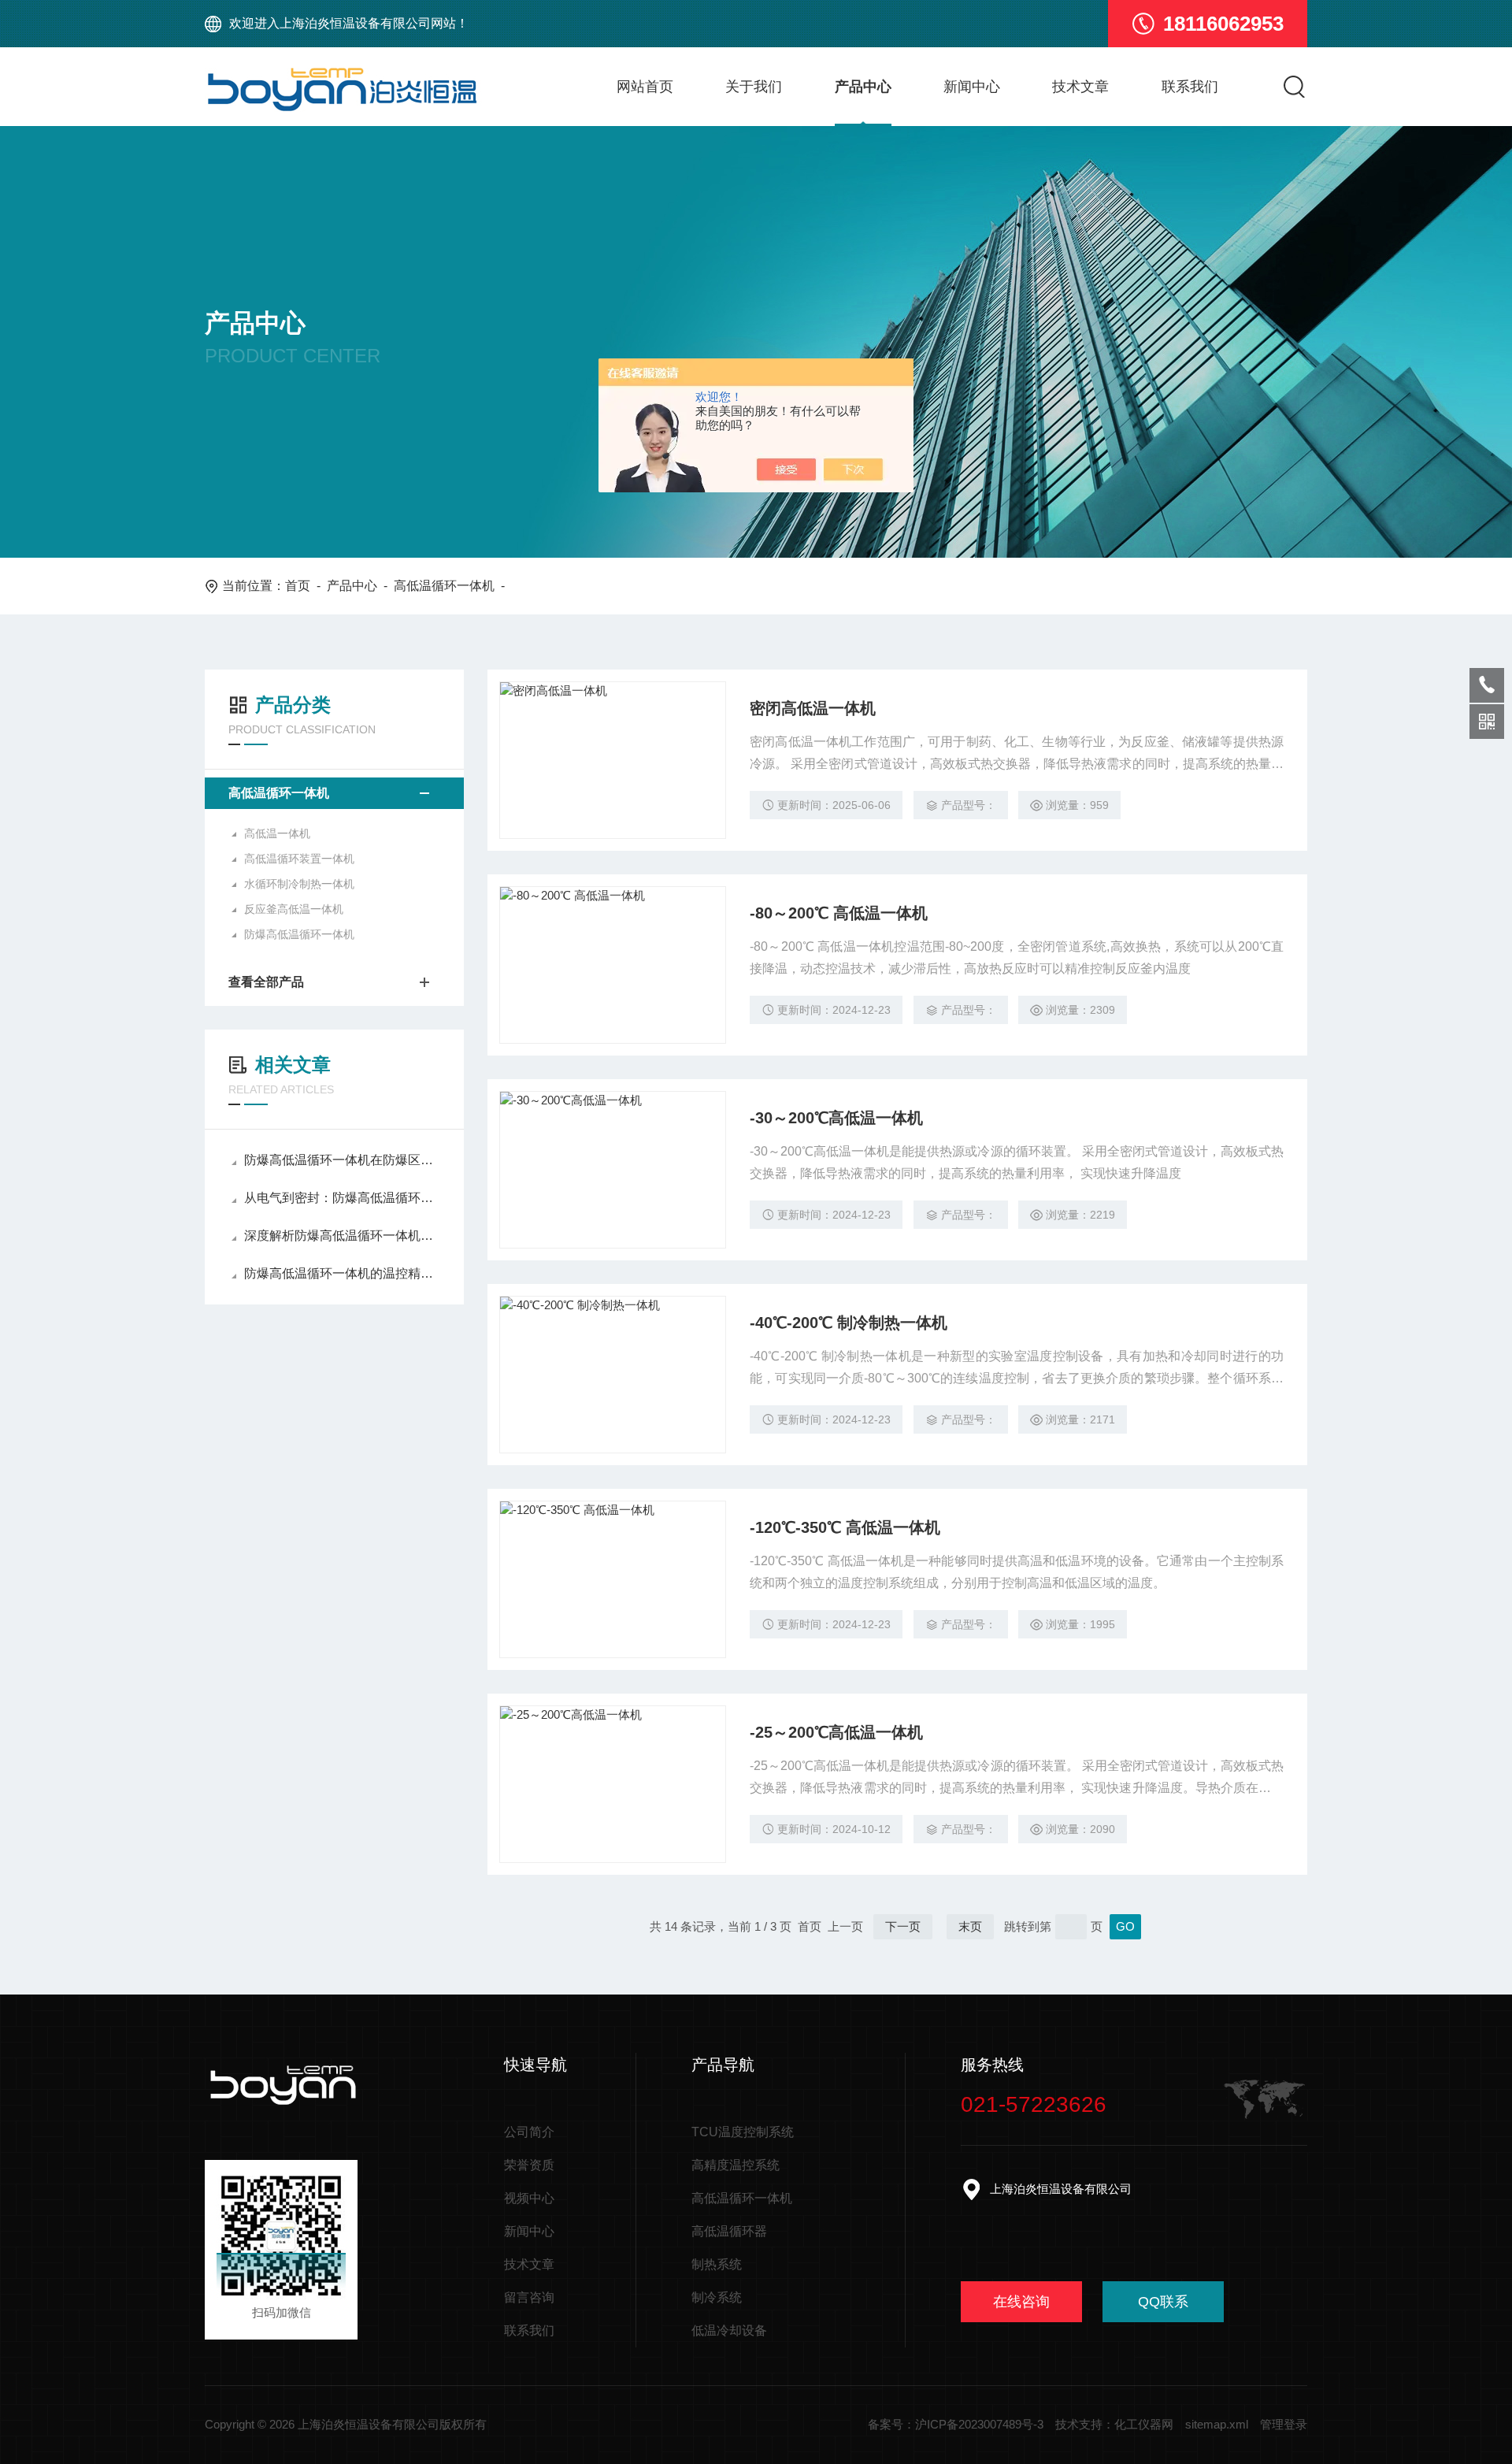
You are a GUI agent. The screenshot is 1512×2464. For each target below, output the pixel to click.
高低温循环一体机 (444, 586)
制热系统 (717, 2264)
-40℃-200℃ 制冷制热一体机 (849, 1323)
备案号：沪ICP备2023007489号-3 (956, 2424)
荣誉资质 (529, 2165)
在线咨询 (1021, 2302)
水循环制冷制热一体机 (299, 884)
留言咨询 (529, 2297)
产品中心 (863, 87)
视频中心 (529, 2198)
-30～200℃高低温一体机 (836, 1118)
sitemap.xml (1217, 2424)
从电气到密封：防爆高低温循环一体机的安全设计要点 (342, 1198)
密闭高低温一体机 (813, 708)
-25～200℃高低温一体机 (836, 1732)
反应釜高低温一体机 (294, 909)
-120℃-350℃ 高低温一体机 (845, 1527)
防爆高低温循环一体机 (299, 934)
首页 (298, 586)
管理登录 (1284, 2424)
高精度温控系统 (736, 2165)
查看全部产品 (266, 982)
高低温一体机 (277, 833)
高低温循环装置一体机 (299, 859)
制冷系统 (717, 2297)
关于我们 (754, 87)
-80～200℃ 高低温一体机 (839, 913)
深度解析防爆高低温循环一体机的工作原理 (342, 1236)
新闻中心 (972, 87)
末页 (970, 1926)
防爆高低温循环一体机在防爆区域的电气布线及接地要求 (342, 1160)
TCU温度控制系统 (743, 2132)
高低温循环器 (729, 2231)
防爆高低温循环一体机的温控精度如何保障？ (342, 1273)
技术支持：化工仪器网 (1114, 2424)
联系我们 (1190, 87)
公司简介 (529, 2132)
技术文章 (1080, 87)
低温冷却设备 (729, 2330)
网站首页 (645, 87)
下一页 (903, 1926)
